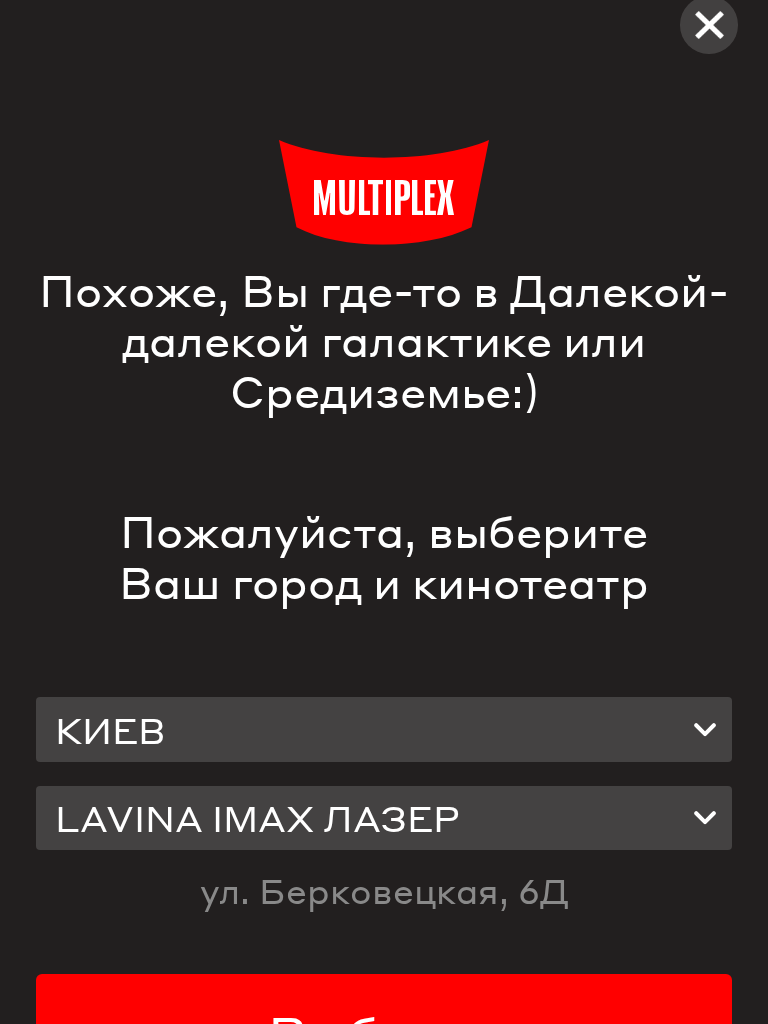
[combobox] (384, 729)
